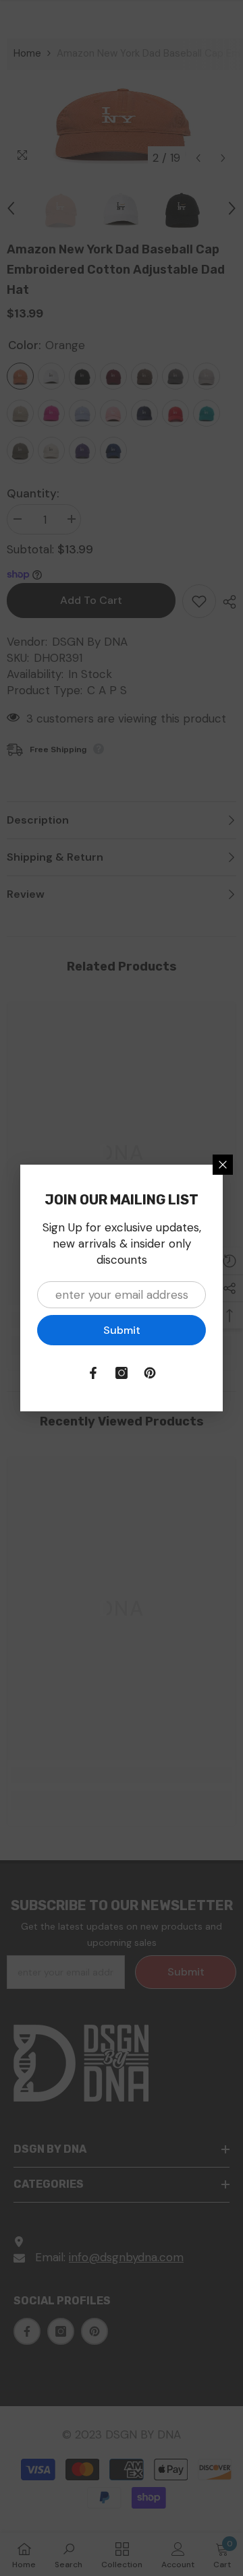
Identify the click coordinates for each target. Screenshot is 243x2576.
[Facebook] (93, 1373)
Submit (122, 1330)
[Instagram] (122, 1373)
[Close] (223, 1165)
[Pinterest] (150, 1373)
